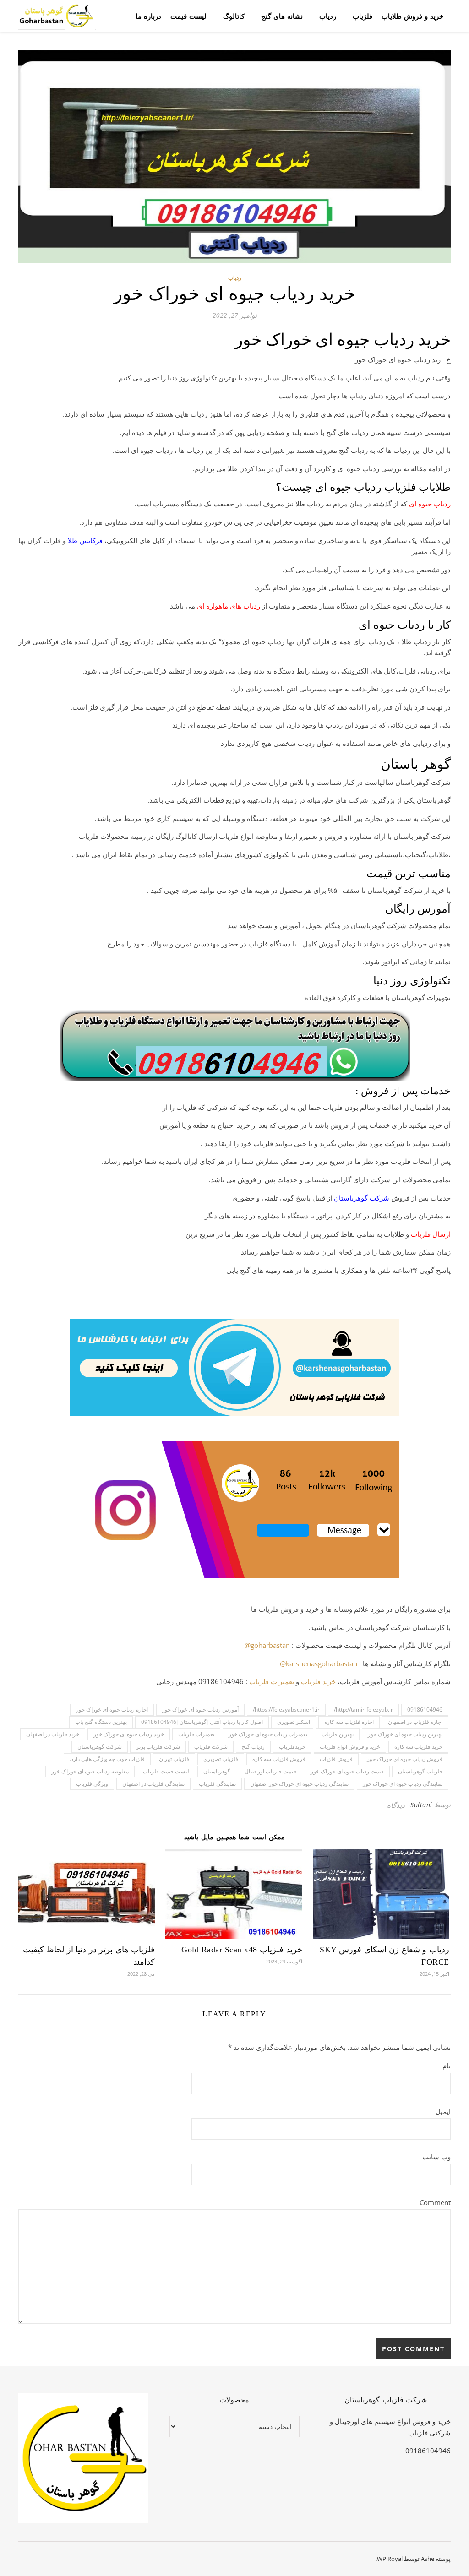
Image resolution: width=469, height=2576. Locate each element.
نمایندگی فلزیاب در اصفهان (153, 1784)
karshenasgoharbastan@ (319, 1663)
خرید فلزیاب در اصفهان (53, 1734)
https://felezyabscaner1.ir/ (286, 1709)
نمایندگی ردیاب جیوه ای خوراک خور (403, 1784)
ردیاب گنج (253, 1747)
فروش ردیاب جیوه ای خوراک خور (405, 1759)
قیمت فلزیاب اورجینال (270, 1771)
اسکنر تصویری (294, 1722)
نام (447, 2065)
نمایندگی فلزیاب (217, 1784)
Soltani (421, 1805)
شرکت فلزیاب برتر (158, 1747)
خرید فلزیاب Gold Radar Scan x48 (242, 1950)
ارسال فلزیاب (431, 1234)
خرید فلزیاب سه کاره (418, 1747)
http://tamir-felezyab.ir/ (363, 1709)
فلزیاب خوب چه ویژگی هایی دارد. (107, 1759)
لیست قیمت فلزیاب (166, 1771)
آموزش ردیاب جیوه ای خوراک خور (200, 1709)
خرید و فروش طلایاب (412, 16)
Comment (435, 2202)
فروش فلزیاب (336, 1759)
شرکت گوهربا (369, 1198)
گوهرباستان (217, 1771)
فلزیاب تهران (174, 1759)
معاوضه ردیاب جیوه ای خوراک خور (90, 1771)
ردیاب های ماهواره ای (229, 606)
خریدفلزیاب (292, 1747)
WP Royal (390, 2559)
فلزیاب (363, 16)
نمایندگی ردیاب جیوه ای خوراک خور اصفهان (299, 1784)
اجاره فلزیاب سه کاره (349, 1722)
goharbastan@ (267, 1645)
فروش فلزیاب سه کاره (279, 1759)
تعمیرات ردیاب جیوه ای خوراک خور (268, 1734)
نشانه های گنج (282, 16)
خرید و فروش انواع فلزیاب (350, 1747)
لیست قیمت (188, 16)
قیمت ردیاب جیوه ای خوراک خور (347, 1771)
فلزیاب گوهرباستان (420, 1771)
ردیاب (328, 16)
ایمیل (443, 2111)
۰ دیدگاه (399, 1805)
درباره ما (148, 16)
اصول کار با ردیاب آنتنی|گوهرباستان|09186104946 (202, 1722)
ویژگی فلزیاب (92, 1784)
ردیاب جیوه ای (430, 504)
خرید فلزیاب (318, 1681)
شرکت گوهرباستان (100, 1747)
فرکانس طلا (85, 540)
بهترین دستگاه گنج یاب (101, 1722)
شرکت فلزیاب (211, 1747)
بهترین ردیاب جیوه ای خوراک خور (405, 1734)
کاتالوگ (234, 16)
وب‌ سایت (436, 2157)
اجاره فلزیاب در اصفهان (415, 1722)
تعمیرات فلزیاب (272, 1681)
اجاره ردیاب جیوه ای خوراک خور (112, 1709)
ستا (344, 1198)
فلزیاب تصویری (221, 1759)
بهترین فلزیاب (338, 1734)
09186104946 (425, 1709)
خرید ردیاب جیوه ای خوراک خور (129, 1734)
